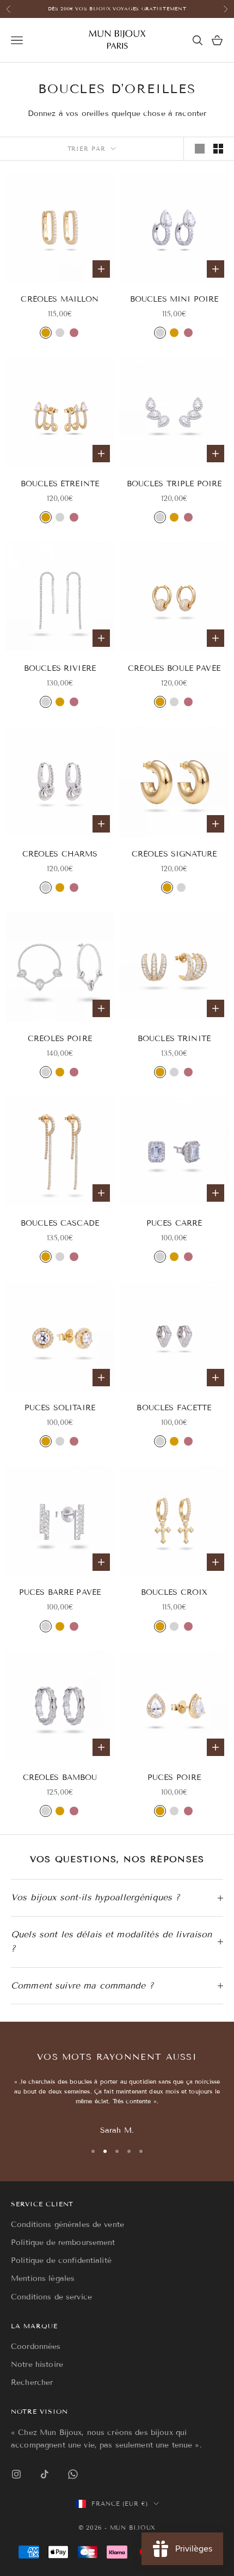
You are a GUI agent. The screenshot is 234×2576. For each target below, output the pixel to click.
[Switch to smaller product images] (218, 149)
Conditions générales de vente (67, 2225)
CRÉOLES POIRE (60, 1039)
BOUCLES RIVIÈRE (60, 668)
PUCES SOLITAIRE (60, 1408)
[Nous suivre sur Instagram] (16, 2474)
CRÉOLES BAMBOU (60, 1777)
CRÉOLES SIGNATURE (174, 854)
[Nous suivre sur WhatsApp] (73, 2474)
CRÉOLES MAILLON (60, 299)
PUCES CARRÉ (174, 1223)
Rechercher (32, 2382)
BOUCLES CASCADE (60, 1223)
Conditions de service (51, 2297)
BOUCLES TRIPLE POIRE (174, 484)
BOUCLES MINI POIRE (174, 299)
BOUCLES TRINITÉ (174, 1039)
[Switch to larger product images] (200, 149)
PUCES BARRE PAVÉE (60, 1592)
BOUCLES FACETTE (174, 1408)
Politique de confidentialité (61, 2260)
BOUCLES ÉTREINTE (60, 484)
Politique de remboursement (63, 2242)
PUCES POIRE (174, 1777)
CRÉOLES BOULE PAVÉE (174, 668)
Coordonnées (36, 2346)
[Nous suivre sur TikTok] (45, 2474)
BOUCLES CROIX (174, 1592)
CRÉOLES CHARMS (60, 854)
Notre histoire (37, 2364)
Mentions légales (43, 2278)
